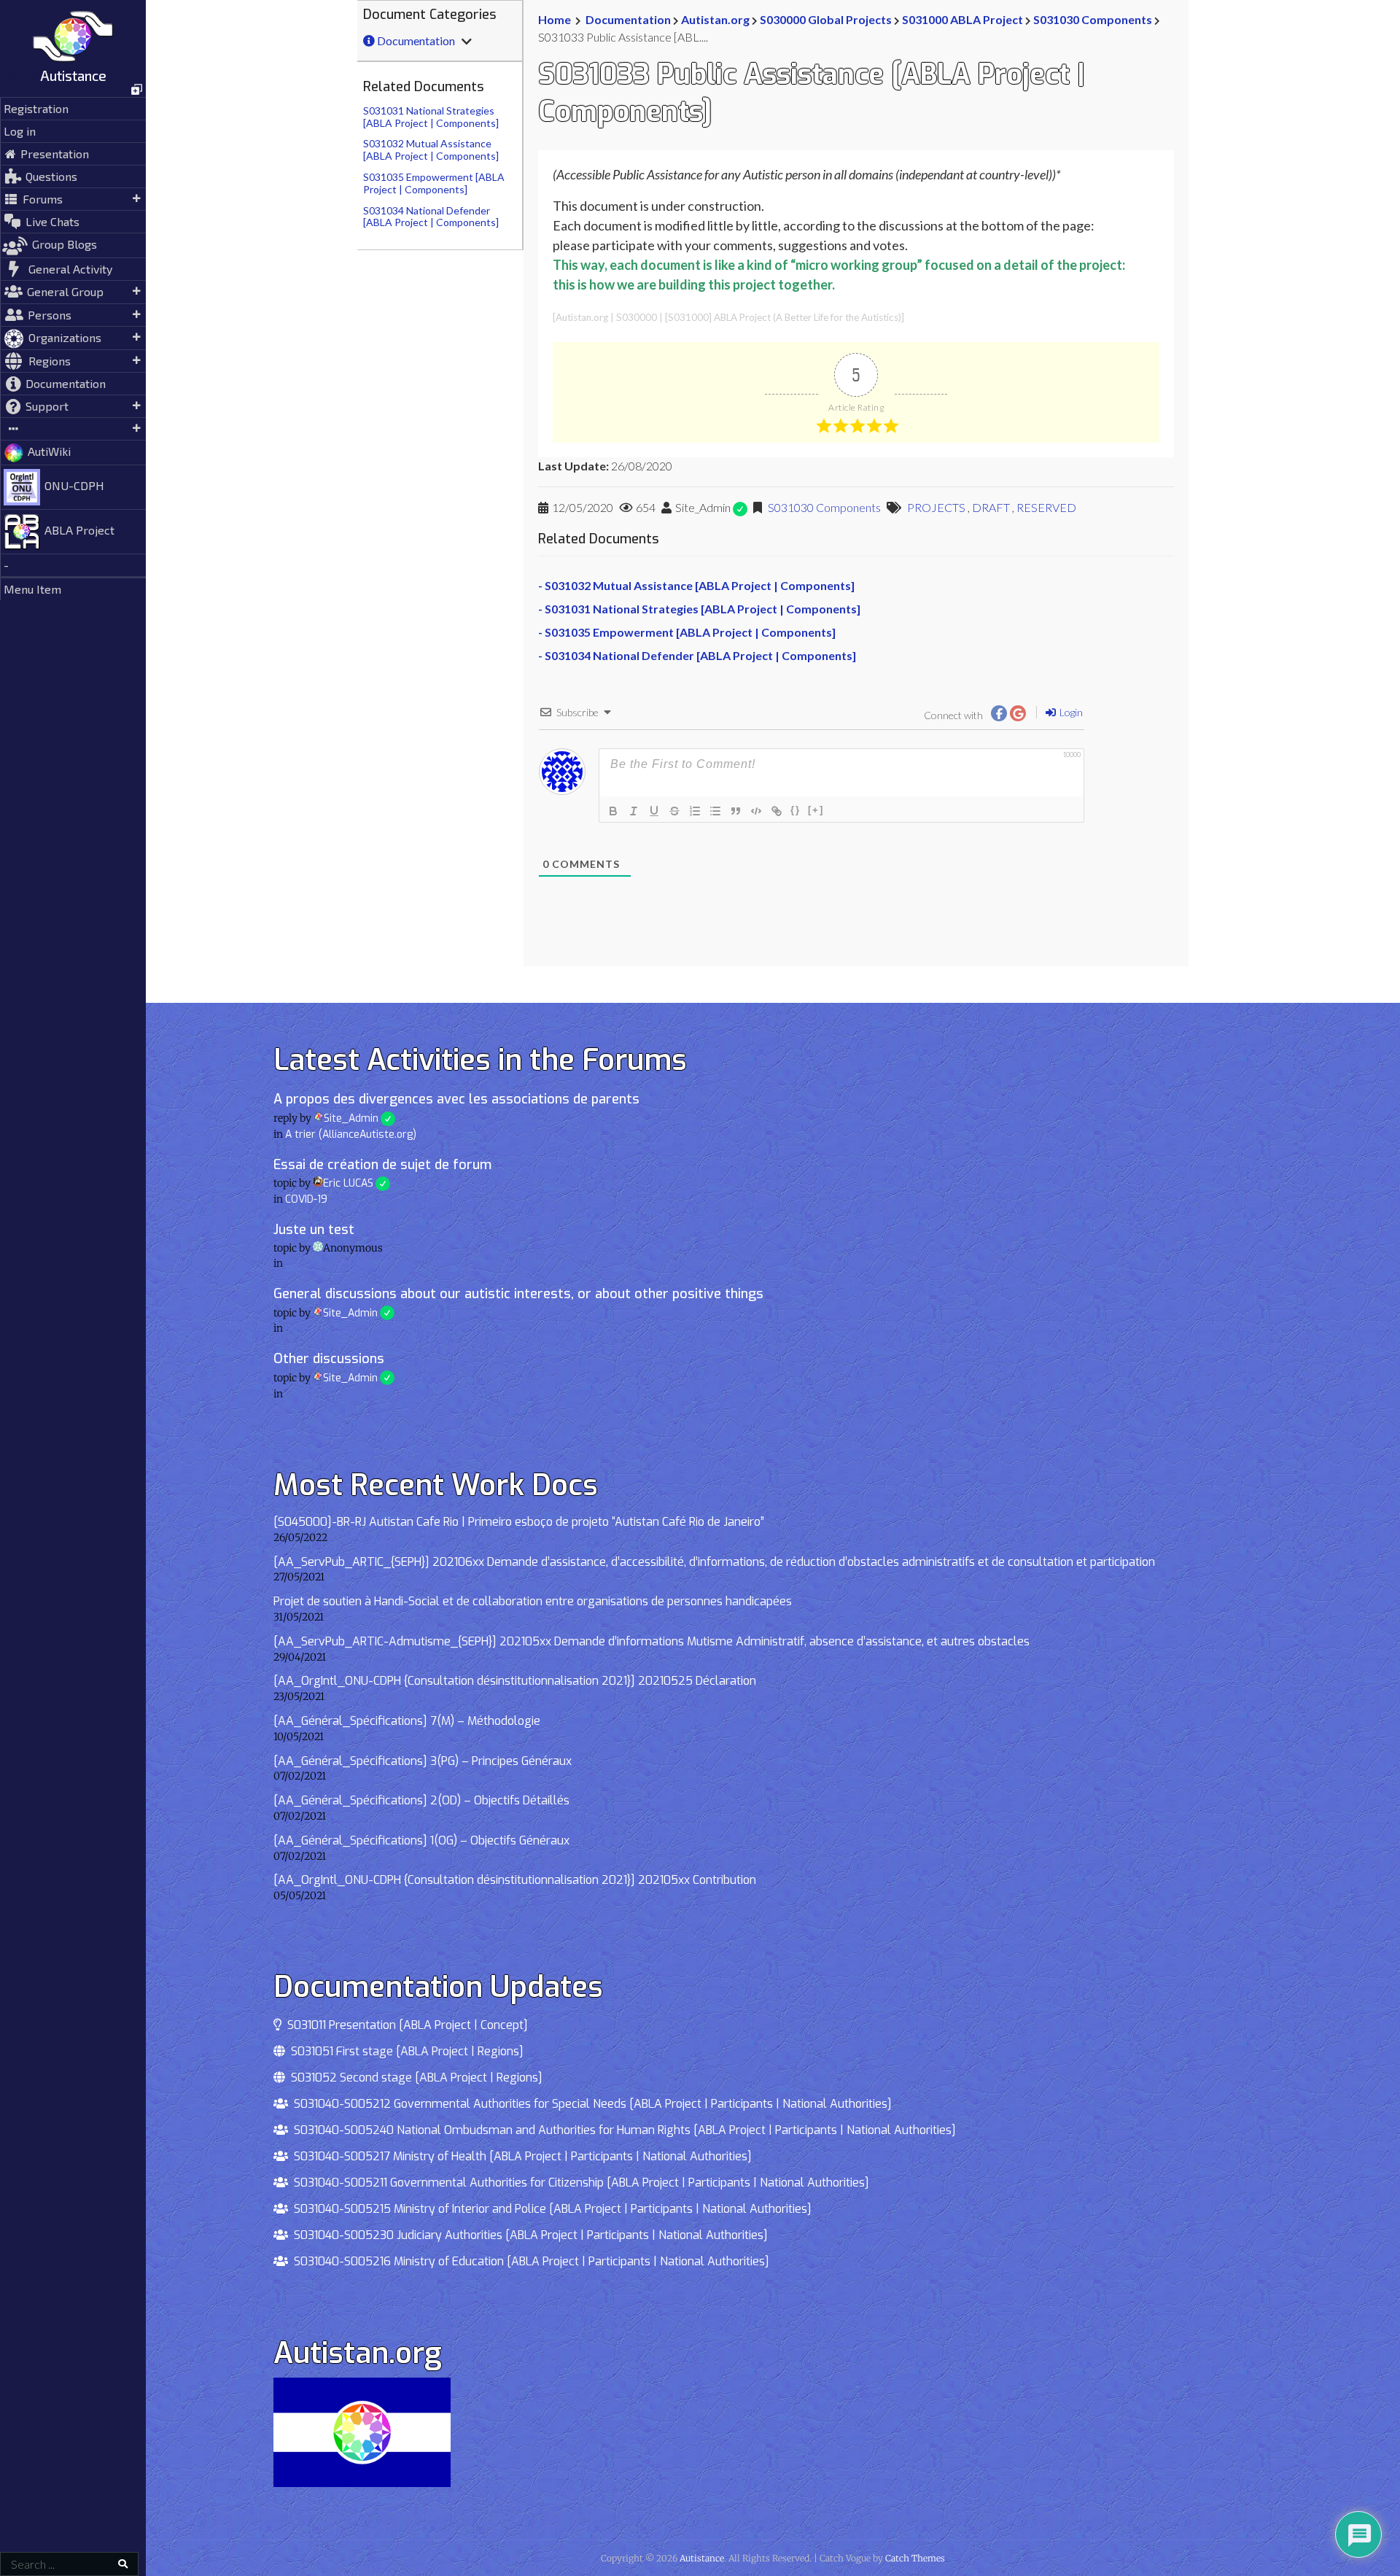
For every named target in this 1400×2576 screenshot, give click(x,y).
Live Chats (52, 221)
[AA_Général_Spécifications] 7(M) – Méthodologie (407, 1721)
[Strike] (674, 811)
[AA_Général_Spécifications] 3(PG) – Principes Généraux (423, 1761)
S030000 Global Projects (826, 19)
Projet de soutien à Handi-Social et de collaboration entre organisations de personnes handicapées (533, 1601)
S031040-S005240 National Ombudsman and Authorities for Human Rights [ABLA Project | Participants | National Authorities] (622, 2130)
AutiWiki (49, 451)
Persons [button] (50, 315)
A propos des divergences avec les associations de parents (456, 1099)
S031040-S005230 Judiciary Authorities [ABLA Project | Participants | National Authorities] (528, 2235)
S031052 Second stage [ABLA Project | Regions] (414, 2078)
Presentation (55, 154)
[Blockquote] (736, 811)
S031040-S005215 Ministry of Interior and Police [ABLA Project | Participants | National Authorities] (550, 2209)
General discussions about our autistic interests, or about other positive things (518, 1294)
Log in (20, 131)
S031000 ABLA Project (962, 19)
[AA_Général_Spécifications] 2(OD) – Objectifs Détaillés (421, 1800)
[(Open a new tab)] (73, 90)
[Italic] (634, 811)
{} (796, 810)
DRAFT (991, 507)
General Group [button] (65, 291)
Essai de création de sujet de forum (382, 1165)
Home (555, 19)
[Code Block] (756, 811)
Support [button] (47, 406)
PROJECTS (936, 507)
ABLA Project (79, 530)
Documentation (66, 383)
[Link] (777, 811)
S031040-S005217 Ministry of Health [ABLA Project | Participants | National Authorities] (520, 2156)
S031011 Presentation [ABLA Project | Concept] (405, 2025)
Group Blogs (65, 244)
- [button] (6, 565)
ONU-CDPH (74, 485)
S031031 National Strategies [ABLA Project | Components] (431, 117)
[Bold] (613, 811)
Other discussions (329, 1359)
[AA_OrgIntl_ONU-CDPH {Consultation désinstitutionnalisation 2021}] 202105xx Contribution (515, 1880)
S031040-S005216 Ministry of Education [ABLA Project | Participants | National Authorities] (529, 2261)
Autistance (73, 75)
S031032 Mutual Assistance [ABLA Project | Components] (431, 150)
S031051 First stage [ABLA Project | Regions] (404, 2051)
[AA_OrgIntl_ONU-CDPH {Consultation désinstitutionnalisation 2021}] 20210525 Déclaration (515, 1681)
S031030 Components (1093, 19)
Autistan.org (715, 19)
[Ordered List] (695, 811)
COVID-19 (306, 1199)
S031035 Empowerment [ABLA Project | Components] (434, 183)
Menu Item (32, 589)
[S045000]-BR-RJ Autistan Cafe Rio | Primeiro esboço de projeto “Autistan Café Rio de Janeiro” (519, 1522)
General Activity (70, 269)
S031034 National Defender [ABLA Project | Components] (431, 217)
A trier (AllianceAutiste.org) (351, 1134)
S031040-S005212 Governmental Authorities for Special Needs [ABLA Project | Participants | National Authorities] (590, 2104)
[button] (73, 429)
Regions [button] (50, 361)
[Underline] (654, 811)
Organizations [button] (65, 337)
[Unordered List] (715, 811)
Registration (36, 108)
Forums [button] (43, 199)
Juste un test (314, 1230)
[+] (816, 810)
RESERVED (1046, 507)
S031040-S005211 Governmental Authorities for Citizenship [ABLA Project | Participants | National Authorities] (579, 2183)
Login (1070, 712)
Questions (51, 176)
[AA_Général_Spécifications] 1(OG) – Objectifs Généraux (421, 1840)
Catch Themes (915, 2558)
